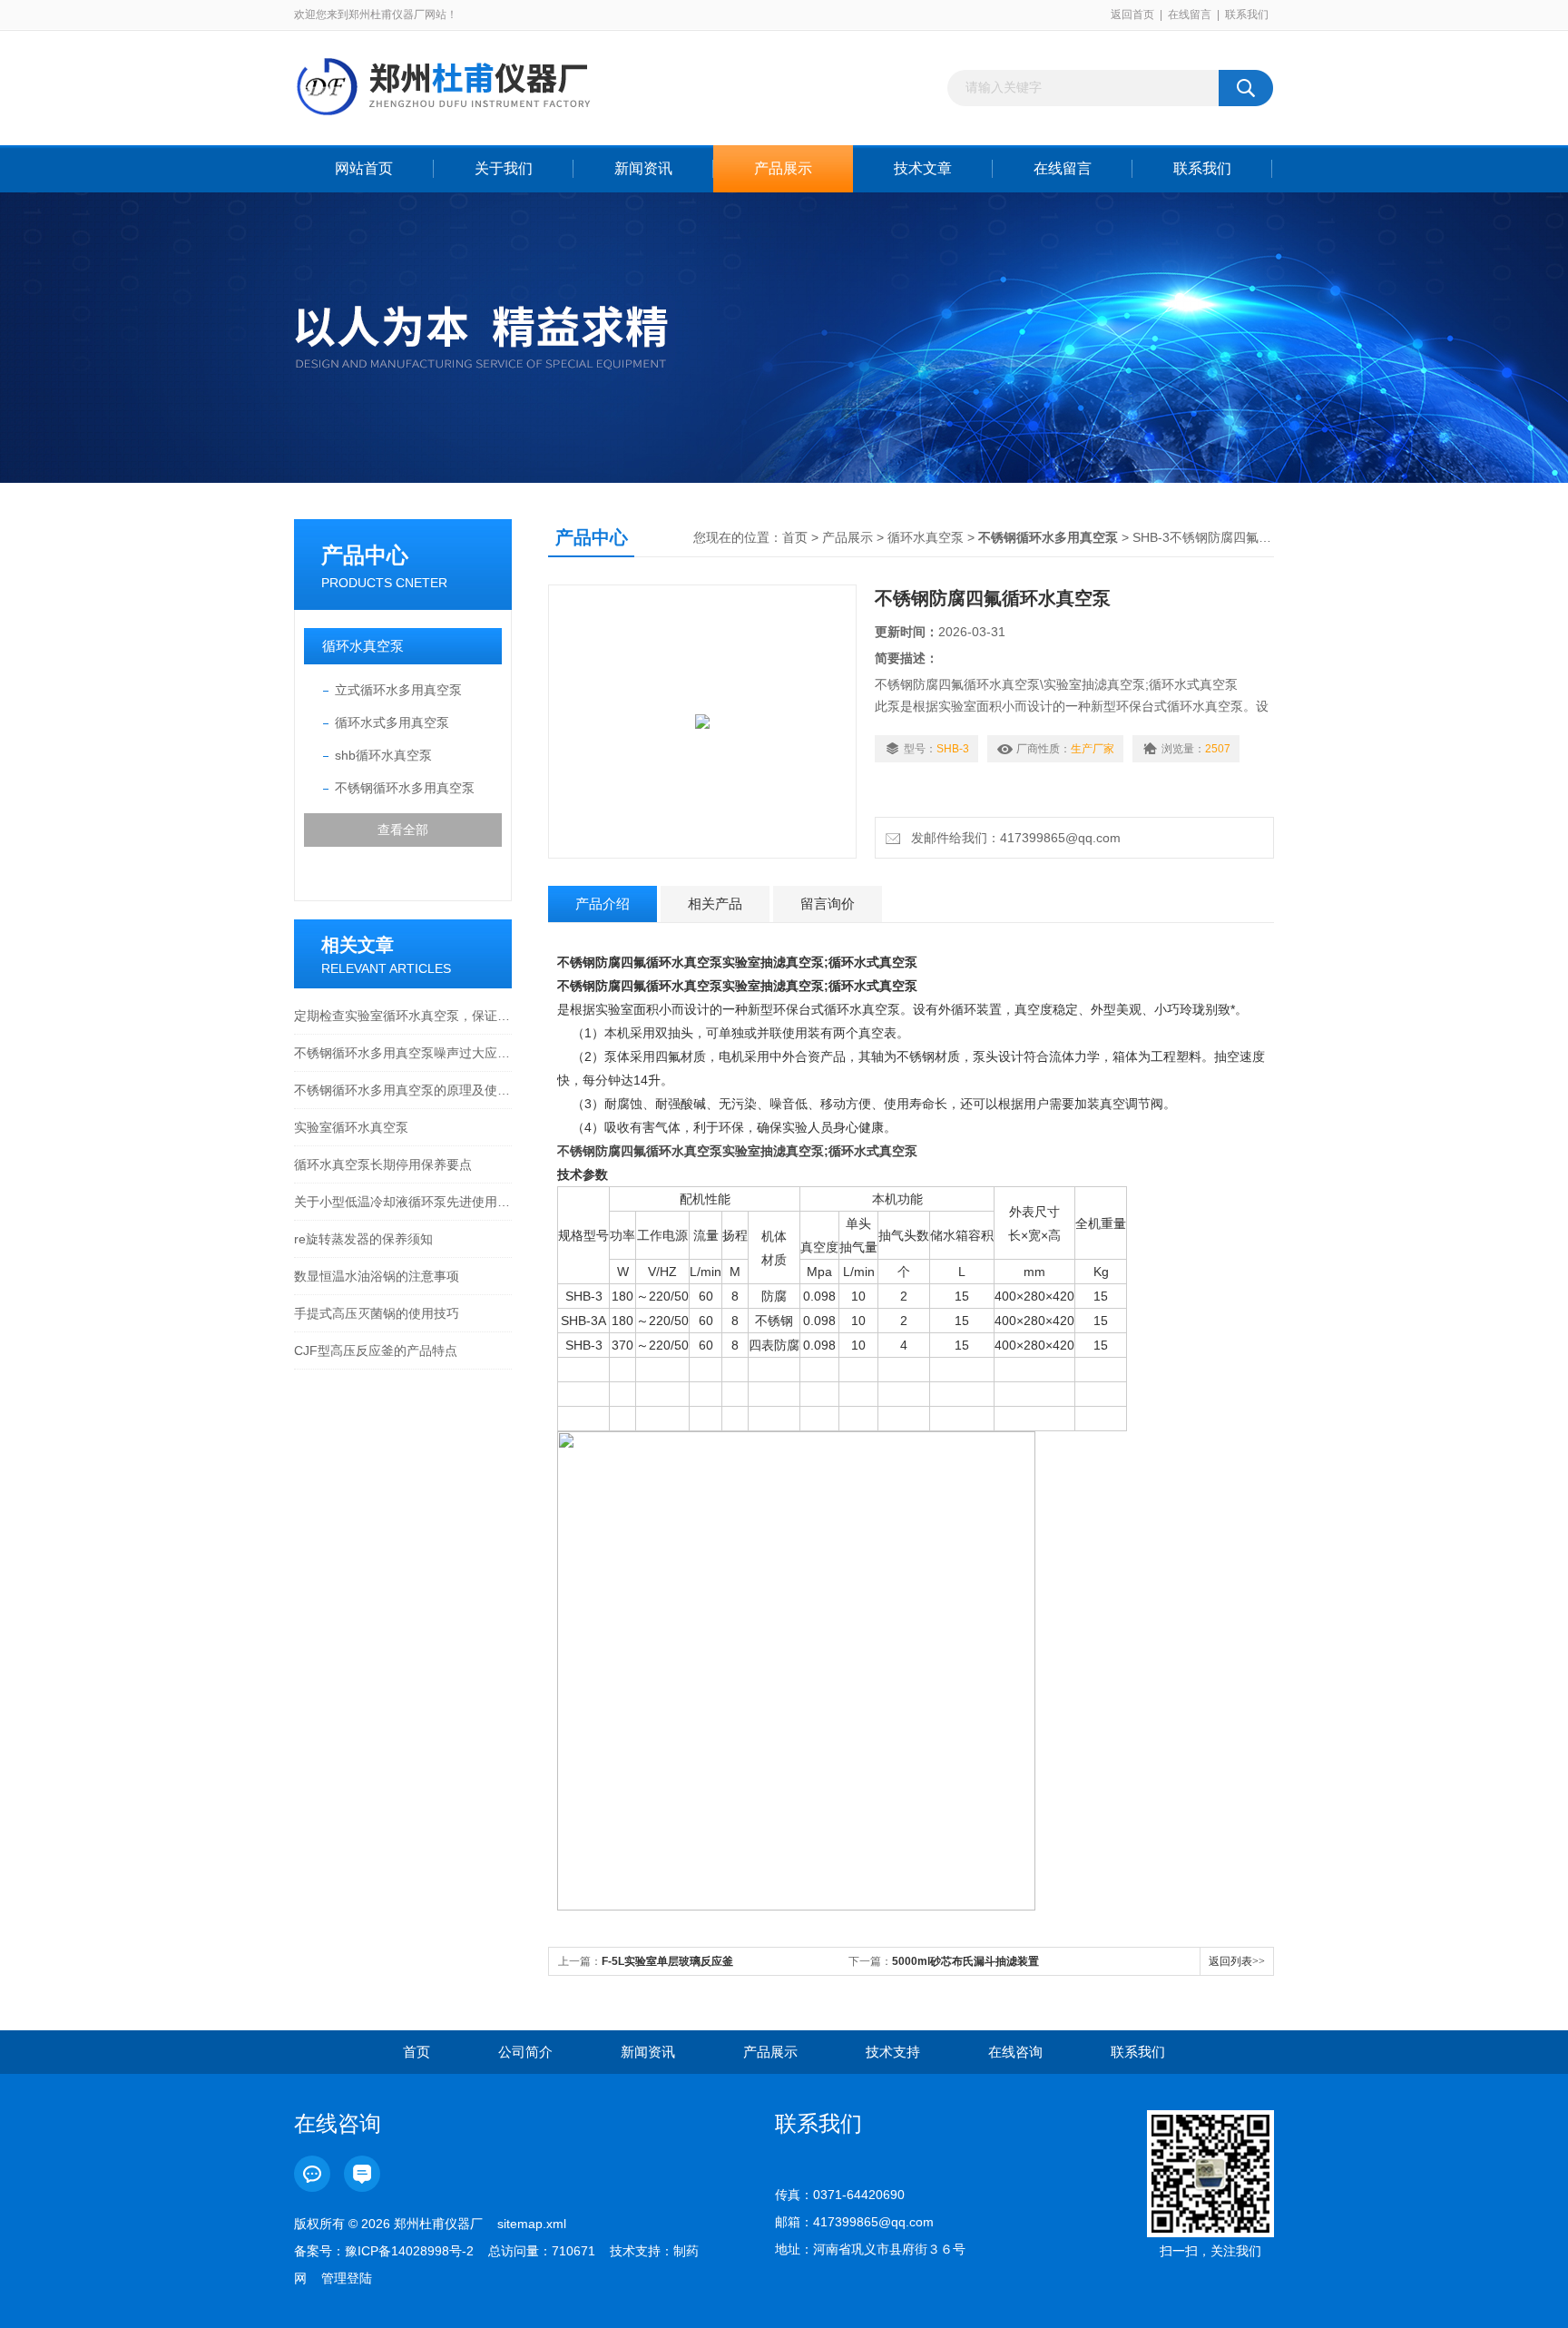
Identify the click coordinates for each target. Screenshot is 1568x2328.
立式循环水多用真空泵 (398, 690)
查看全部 (403, 830)
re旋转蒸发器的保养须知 (363, 1239)
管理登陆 (347, 2278)
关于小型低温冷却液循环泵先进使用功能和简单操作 (403, 1202)
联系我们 (1247, 15)
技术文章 (923, 168)
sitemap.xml (532, 2224)
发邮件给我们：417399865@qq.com (1012, 838)
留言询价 (828, 904)
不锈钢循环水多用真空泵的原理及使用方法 (403, 1090)
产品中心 (365, 555)
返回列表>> (1237, 1961)
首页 (795, 537)
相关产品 (715, 904)
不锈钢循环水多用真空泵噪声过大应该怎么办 (403, 1053)
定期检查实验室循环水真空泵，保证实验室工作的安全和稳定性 (403, 1016)
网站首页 (364, 168)
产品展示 (783, 168)
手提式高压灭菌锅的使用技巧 (377, 1313)
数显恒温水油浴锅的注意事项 (377, 1276)
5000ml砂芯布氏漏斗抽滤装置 (965, 1961)
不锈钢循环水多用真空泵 (405, 788)
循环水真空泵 (363, 646)
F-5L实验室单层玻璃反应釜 (667, 1961)
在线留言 (1190, 15)
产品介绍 (603, 904)
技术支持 (893, 2052)
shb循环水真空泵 (383, 755)
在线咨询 (1015, 2052)
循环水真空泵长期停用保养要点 (383, 1164)
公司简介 (525, 2052)
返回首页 (1132, 15)
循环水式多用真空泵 (392, 722)
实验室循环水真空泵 (351, 1127)
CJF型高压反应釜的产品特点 (376, 1351)
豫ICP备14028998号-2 (409, 2251)
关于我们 (504, 168)
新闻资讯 (643, 168)
